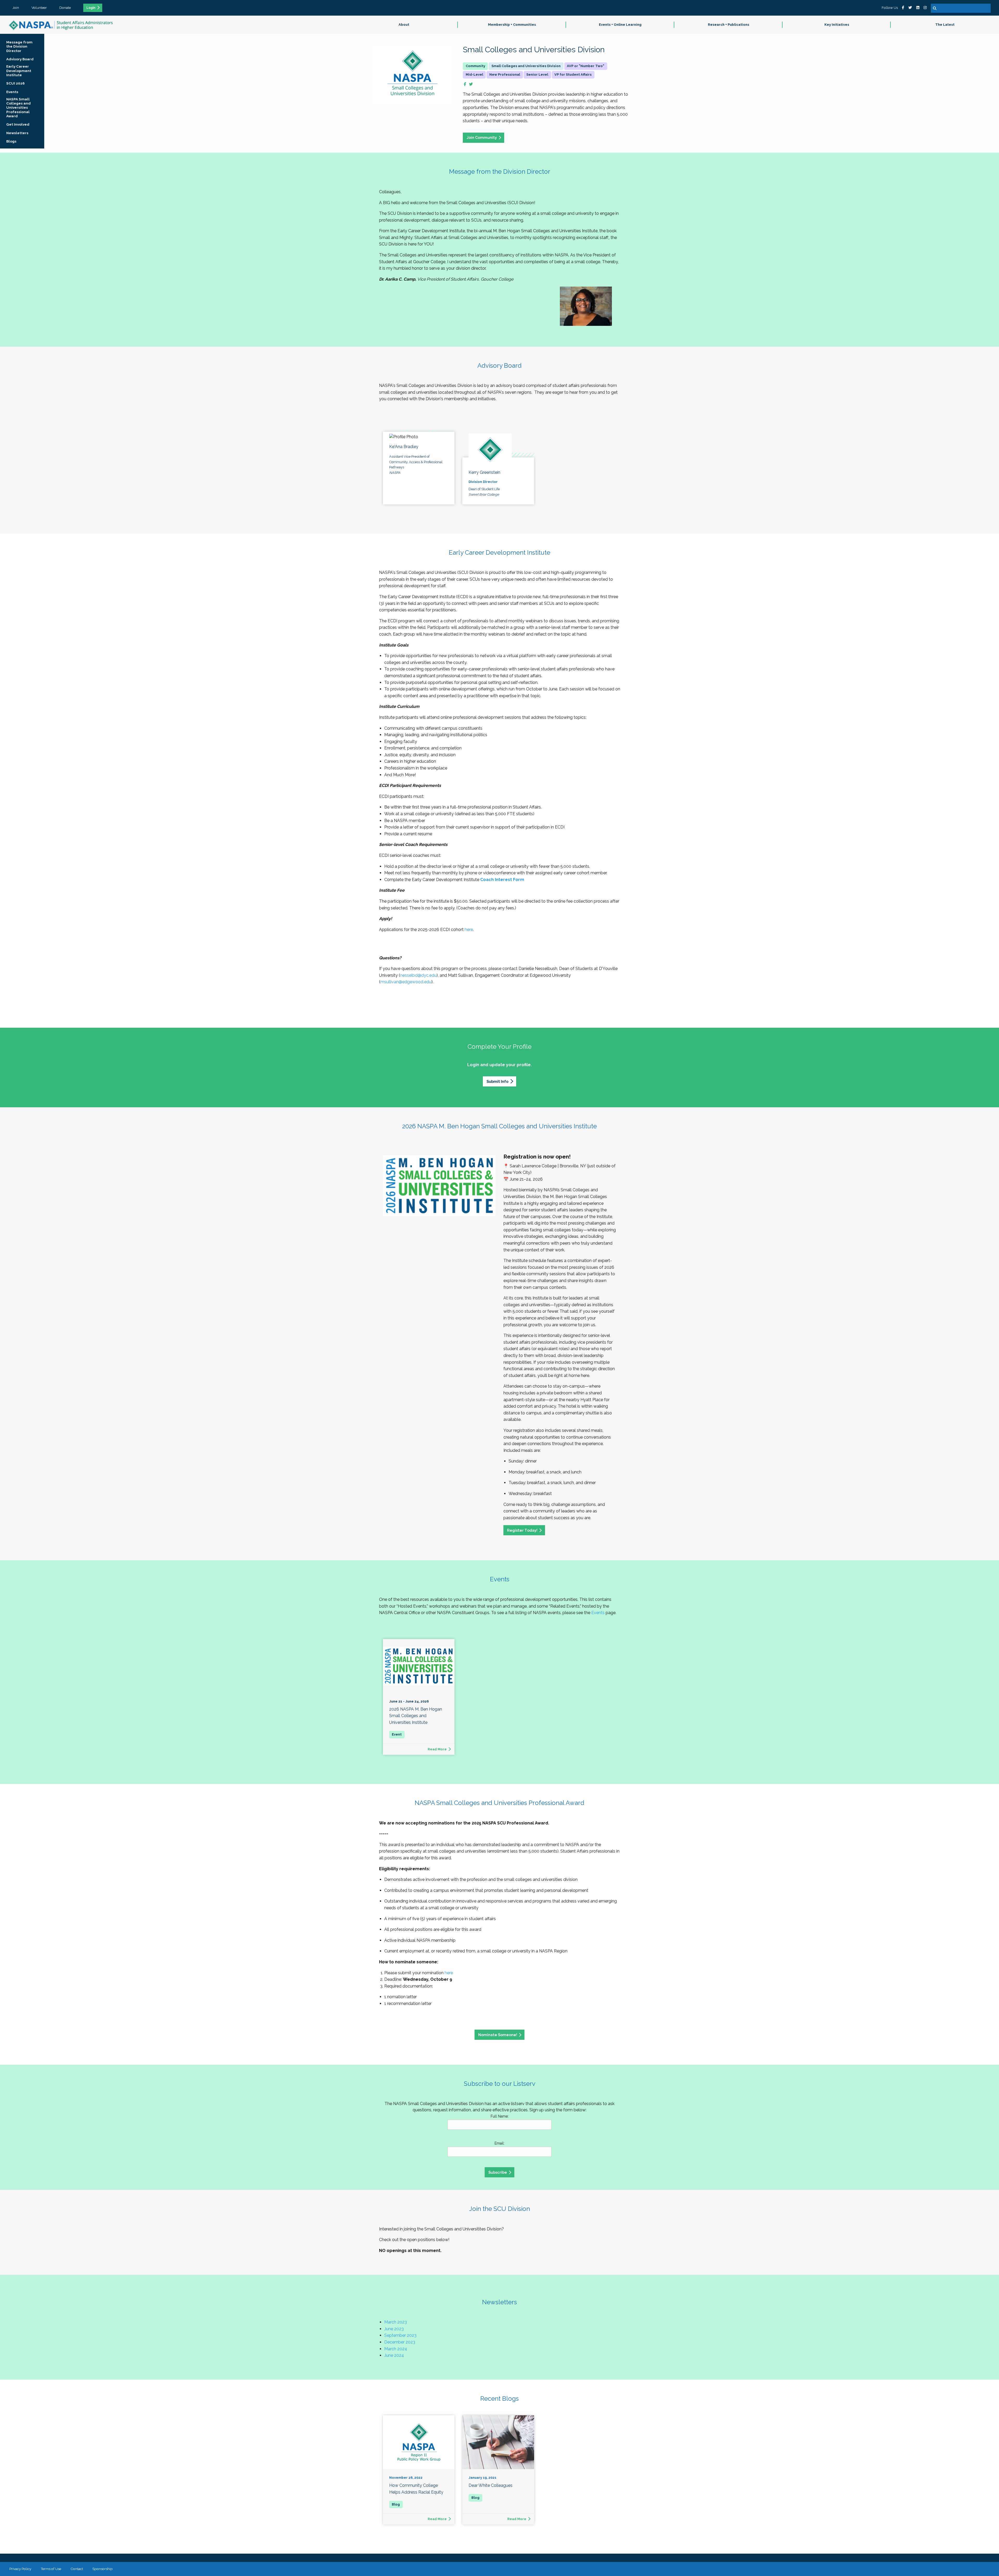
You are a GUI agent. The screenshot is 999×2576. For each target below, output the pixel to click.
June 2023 (394, 2329)
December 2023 (400, 2342)
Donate (65, 8)
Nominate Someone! (498, 2035)
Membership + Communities (512, 25)
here (469, 930)
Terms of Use (51, 2569)
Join (16, 8)
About (404, 25)
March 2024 (396, 2349)
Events (598, 1613)
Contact (77, 2569)
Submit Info (497, 1081)
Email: (499, 2143)
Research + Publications (729, 25)
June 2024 (394, 2355)
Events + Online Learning (620, 25)
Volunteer (39, 8)
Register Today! (522, 1530)
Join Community (482, 137)
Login (91, 8)
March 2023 (396, 2322)
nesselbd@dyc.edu (418, 975)
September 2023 (400, 2335)
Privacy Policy (20, 2569)
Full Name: (500, 2116)
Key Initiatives (837, 25)
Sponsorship (103, 2569)
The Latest (945, 25)
